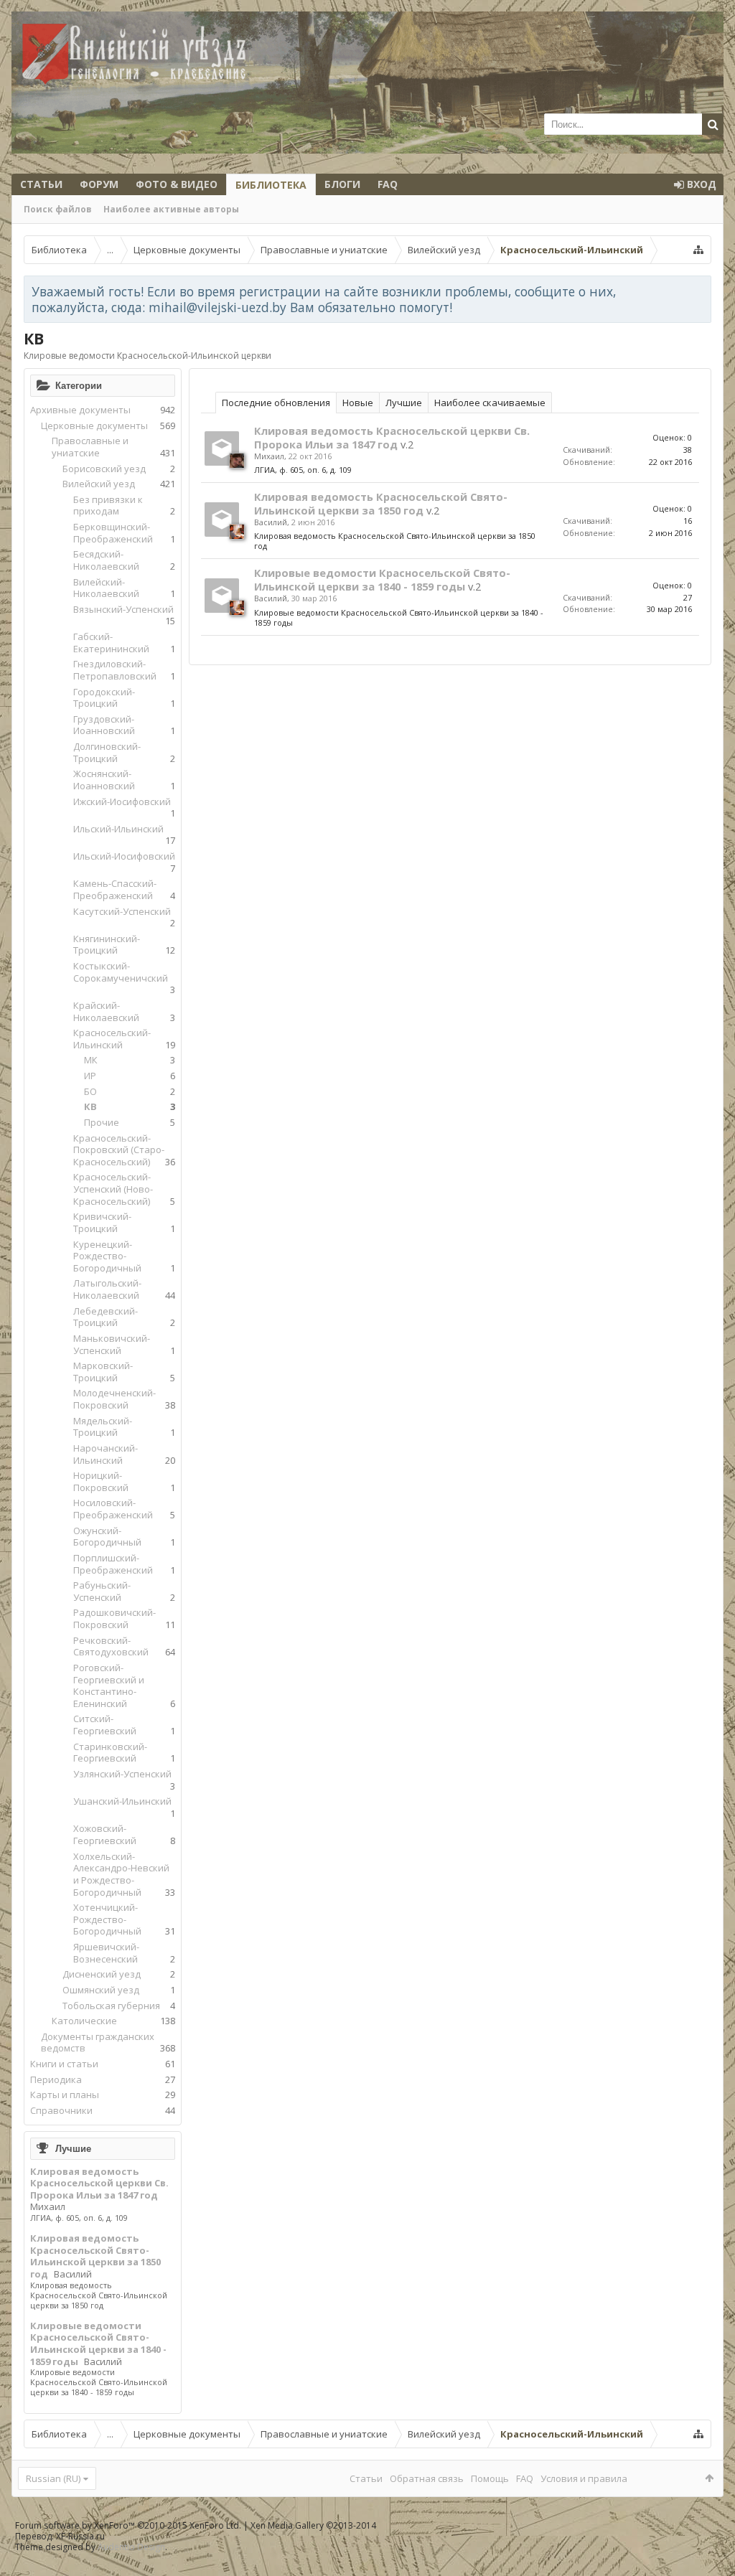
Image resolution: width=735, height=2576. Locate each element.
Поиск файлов (58, 209)
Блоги (342, 184)
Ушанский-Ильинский (122, 1801)
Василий (73, 2274)
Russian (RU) (53, 2478)
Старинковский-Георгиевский (110, 1753)
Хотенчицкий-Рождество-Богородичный (107, 1919)
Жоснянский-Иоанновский (104, 780)
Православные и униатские (90, 447)
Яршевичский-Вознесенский (106, 1953)
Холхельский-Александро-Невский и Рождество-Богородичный (121, 1874)
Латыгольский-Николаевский (107, 1289)
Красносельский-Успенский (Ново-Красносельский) (113, 1189)
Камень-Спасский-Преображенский (115, 889)
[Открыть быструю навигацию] (698, 250)
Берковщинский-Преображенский (113, 533)
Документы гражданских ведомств (98, 2043)
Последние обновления (276, 403)
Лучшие (73, 2148)
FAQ (388, 184)
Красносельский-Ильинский (112, 1039)
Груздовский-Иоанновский (104, 725)
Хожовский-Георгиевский (105, 1834)
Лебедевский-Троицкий (106, 1317)
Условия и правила (584, 2478)
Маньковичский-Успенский (112, 1344)
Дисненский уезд (102, 1974)
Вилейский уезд (99, 484)
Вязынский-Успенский (123, 609)
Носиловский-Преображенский (113, 1509)
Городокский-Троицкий (104, 698)
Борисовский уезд (104, 469)
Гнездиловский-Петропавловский (115, 670)
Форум (99, 184)
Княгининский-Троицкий (107, 945)
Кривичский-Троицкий (102, 1222)
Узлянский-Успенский (122, 1774)
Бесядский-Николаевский (106, 560)
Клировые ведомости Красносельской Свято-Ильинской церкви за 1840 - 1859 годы (98, 2344)
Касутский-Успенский (122, 911)
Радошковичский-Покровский (114, 1618)
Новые (358, 403)
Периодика (56, 2079)
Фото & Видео (177, 184)
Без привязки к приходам (108, 506)
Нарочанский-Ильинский (106, 1454)
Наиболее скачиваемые (490, 403)
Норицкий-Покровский (101, 1481)
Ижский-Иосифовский (122, 802)
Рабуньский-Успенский (102, 1591)
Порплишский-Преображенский (113, 1564)
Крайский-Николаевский (106, 1011)
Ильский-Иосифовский (124, 856)
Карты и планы (65, 2095)
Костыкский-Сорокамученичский (121, 972)
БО (90, 1091)
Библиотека (271, 185)
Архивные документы (80, 410)
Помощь (490, 2478)
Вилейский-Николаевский (106, 588)
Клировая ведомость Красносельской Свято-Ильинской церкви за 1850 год (95, 2256)
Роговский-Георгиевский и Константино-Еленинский (109, 1686)
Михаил (48, 2206)
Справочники (61, 2110)
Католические (84, 2021)
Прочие (102, 1122)
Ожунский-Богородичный (107, 1537)
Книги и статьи (64, 2064)
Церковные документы (94, 426)
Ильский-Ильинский (118, 829)
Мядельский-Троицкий (103, 1427)
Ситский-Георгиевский (105, 1725)
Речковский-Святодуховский (111, 1646)
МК (91, 1060)
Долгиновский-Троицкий (107, 752)
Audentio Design (131, 2547)
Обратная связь (427, 2478)
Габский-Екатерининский (111, 643)
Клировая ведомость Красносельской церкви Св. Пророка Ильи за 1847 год (99, 2183)
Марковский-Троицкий (103, 1372)
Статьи (41, 184)
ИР (90, 1076)
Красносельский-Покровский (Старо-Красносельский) (119, 1150)
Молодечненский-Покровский (114, 1399)
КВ (90, 1106)
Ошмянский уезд (101, 1990)
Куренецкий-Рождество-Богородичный (107, 1256)
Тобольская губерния (111, 2006)
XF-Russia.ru (80, 2536)
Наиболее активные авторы (171, 209)
